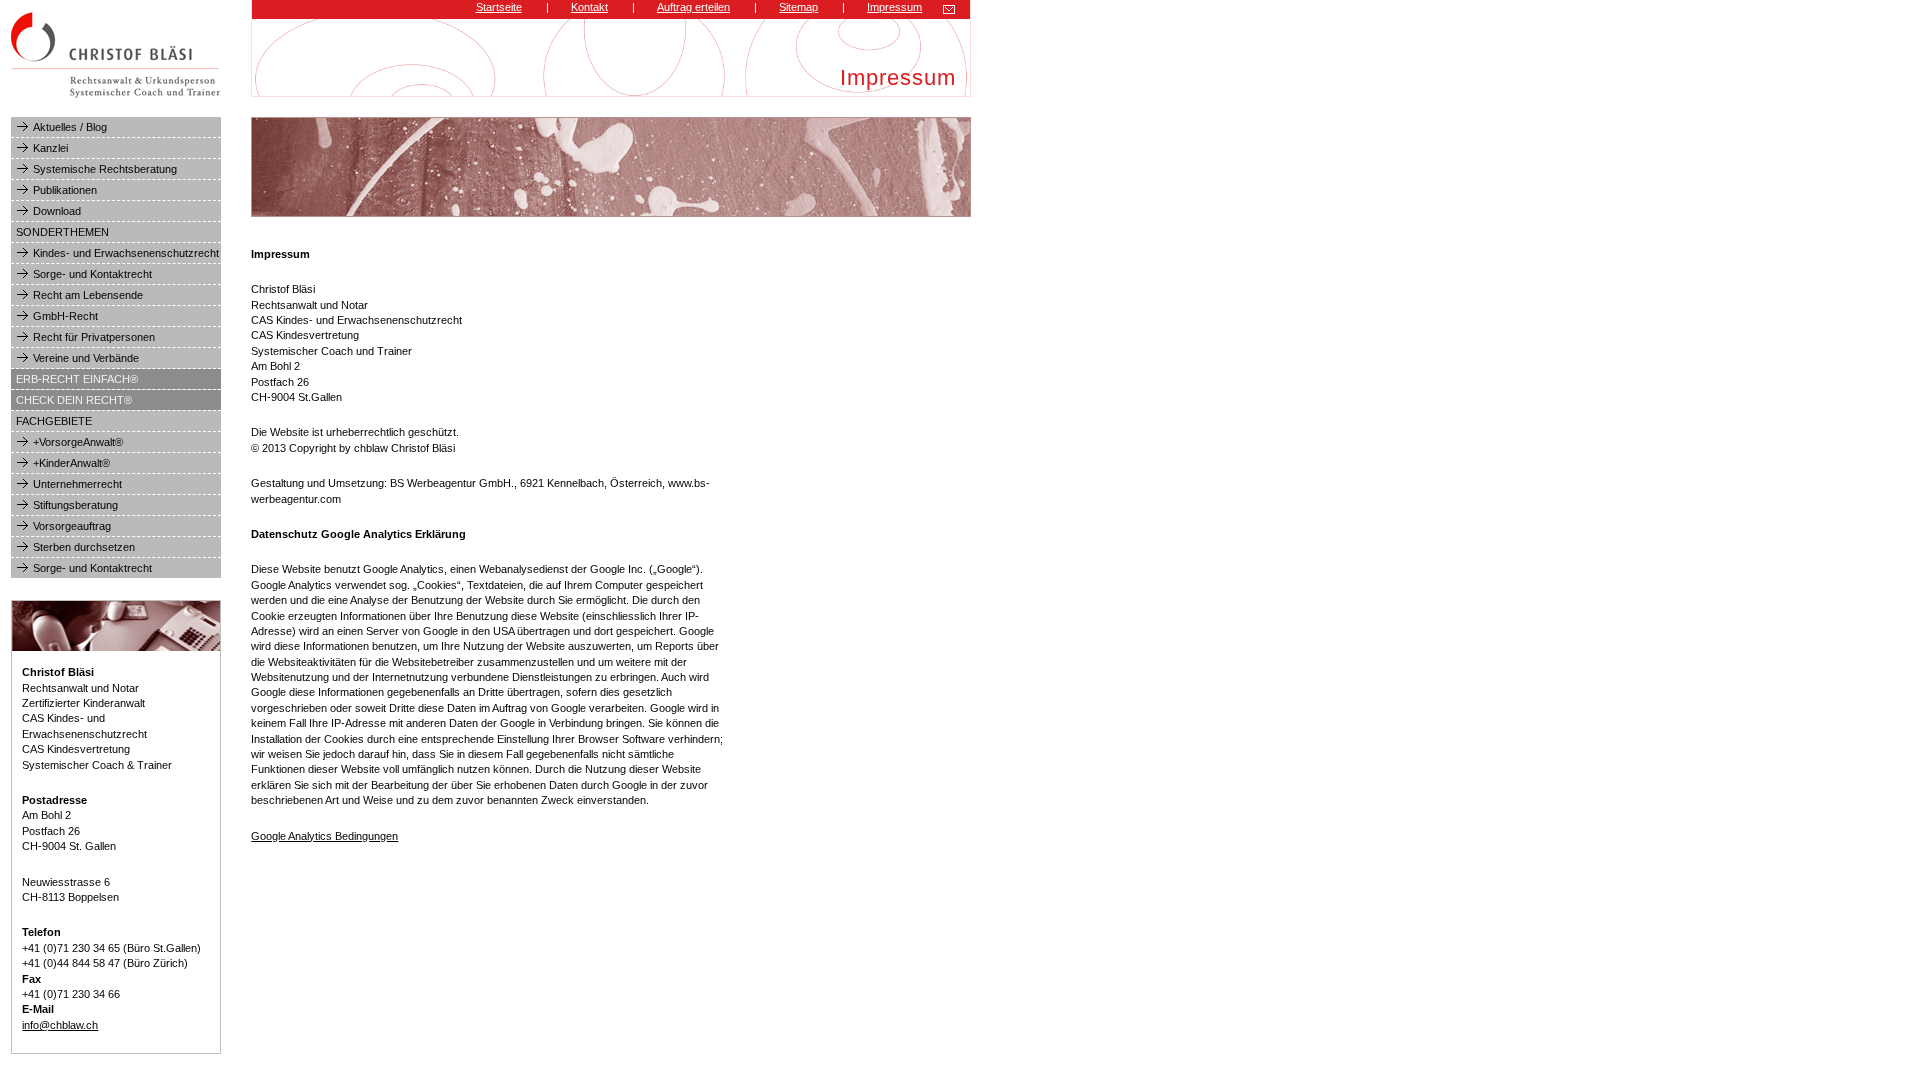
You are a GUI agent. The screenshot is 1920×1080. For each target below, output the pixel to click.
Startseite (499, 7)
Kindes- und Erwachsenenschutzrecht (126, 253)
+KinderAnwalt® (71, 463)
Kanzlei (50, 148)
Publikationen (65, 190)
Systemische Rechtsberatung (105, 169)
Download (57, 211)
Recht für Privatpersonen (94, 337)
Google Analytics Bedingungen (324, 836)
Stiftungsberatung (75, 505)
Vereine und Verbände (86, 358)
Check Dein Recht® (74, 400)
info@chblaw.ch (60, 1025)
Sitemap (798, 7)
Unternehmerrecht (77, 484)
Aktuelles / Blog (70, 127)
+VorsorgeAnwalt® (78, 442)
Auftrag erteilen (693, 7)
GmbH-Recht (65, 316)
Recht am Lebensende (88, 295)
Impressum (894, 7)
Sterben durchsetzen (84, 547)
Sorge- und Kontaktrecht (92, 274)
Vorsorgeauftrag (72, 526)
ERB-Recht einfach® (77, 379)
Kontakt (589, 7)
